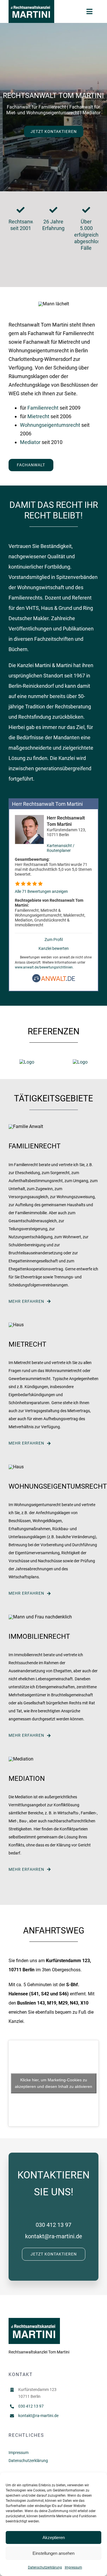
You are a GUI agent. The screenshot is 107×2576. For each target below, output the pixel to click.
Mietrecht (38, 416)
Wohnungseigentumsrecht (50, 425)
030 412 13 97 (53, 2225)
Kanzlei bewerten (54, 949)
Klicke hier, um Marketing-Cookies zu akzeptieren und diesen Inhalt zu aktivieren (53, 2083)
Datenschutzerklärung (45, 2567)
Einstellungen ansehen (53, 2553)
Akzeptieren (54, 2537)
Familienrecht (43, 408)
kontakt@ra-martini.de (54, 2236)
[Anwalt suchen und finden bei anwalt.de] (54, 981)
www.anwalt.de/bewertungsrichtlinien (44, 967)
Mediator (30, 442)
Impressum (73, 2567)
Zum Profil (54, 940)
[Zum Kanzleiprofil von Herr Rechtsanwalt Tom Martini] (29, 818)
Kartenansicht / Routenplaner (61, 848)
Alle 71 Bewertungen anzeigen (41, 892)
